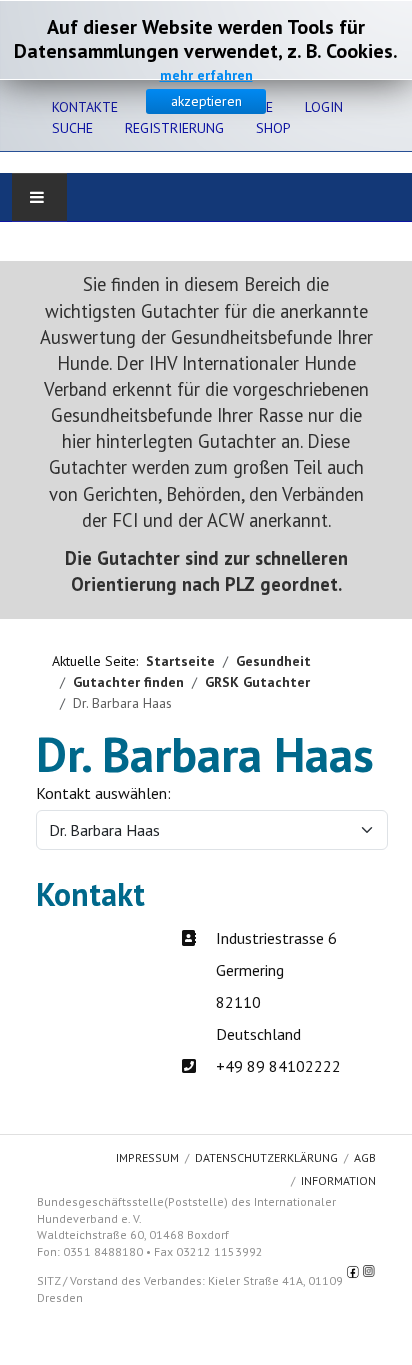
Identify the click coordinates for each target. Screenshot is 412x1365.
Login (324, 107)
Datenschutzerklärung (266, 1157)
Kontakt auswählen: (103, 793)
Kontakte (85, 107)
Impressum (147, 1157)
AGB (365, 1157)
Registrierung (174, 128)
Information (338, 1180)
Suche (72, 128)
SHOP (273, 128)
